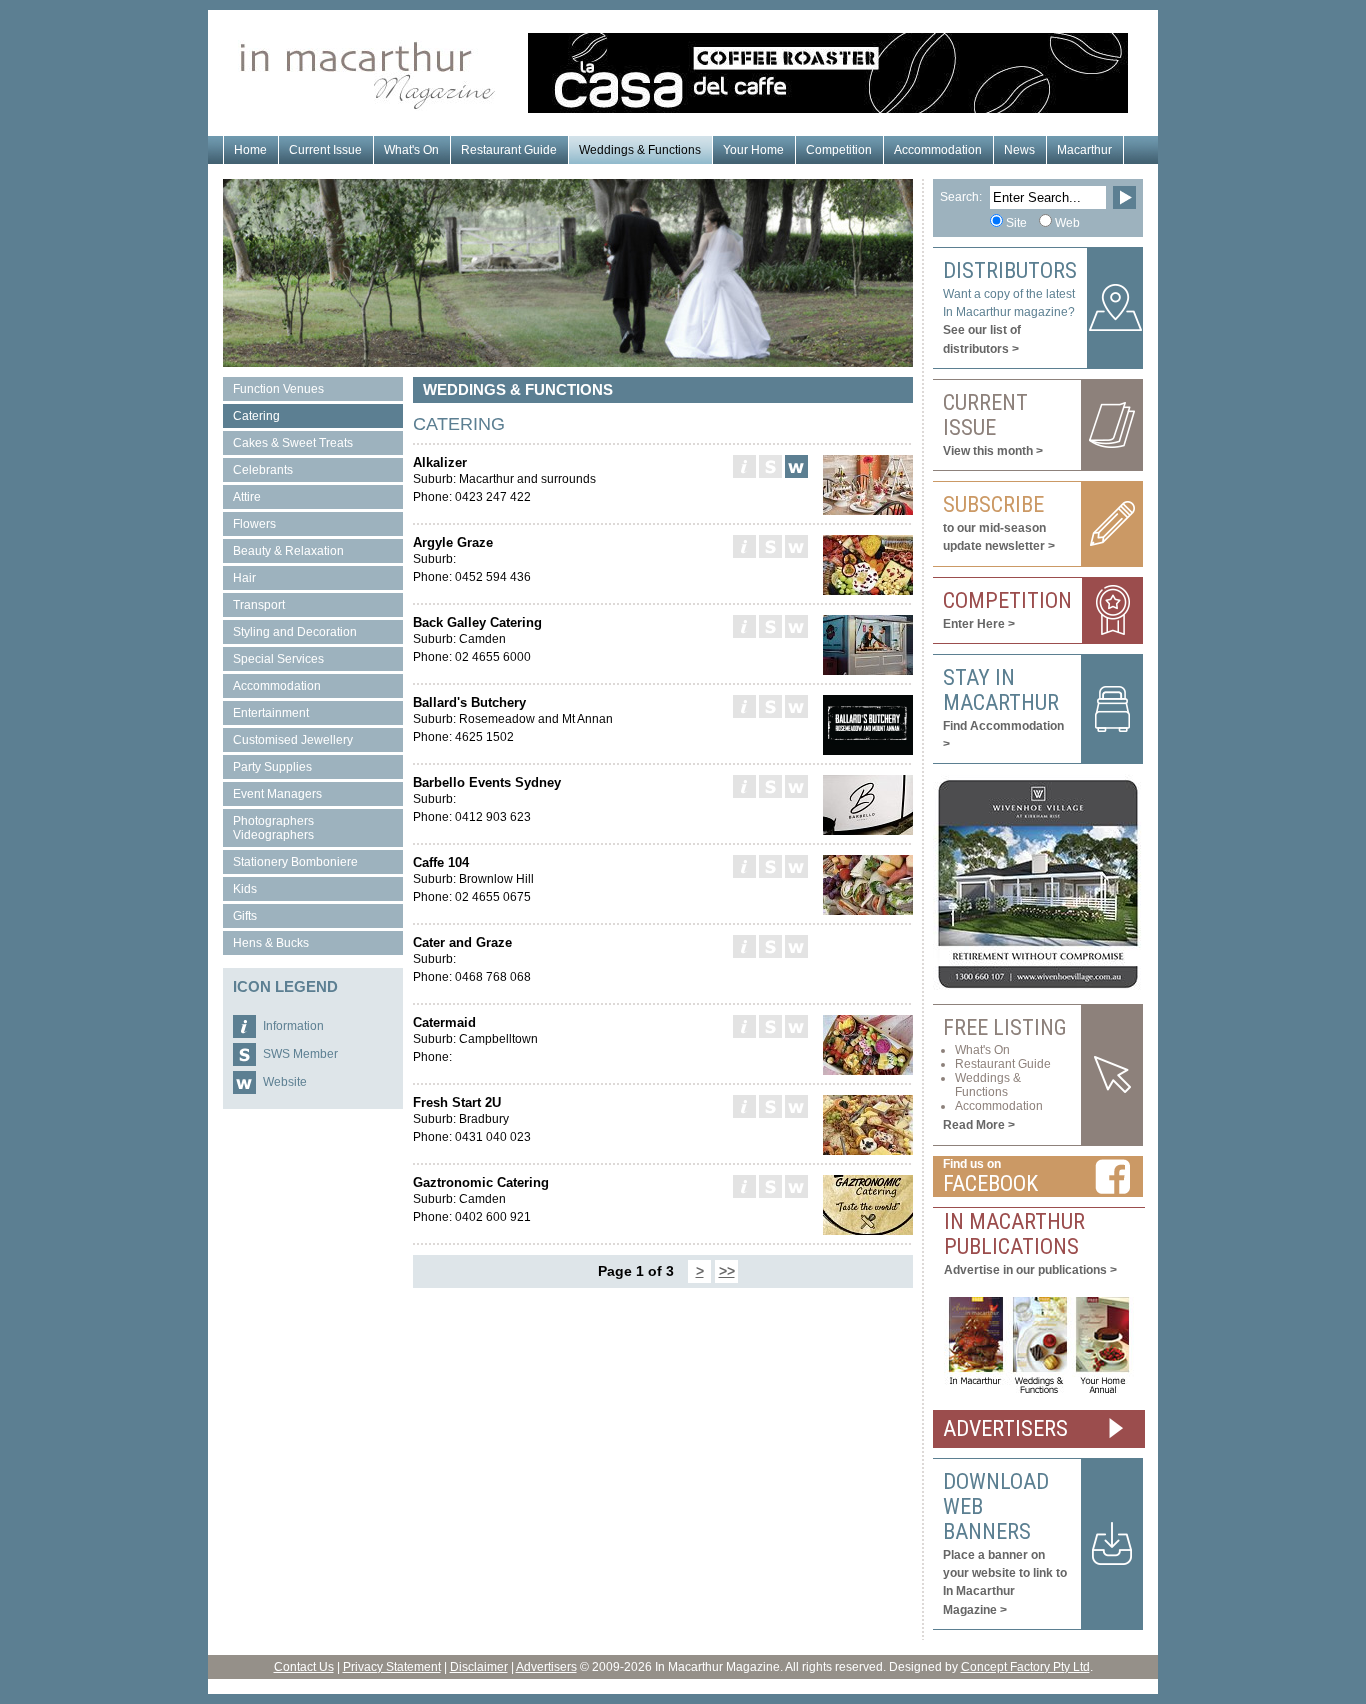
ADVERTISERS (1005, 1428)
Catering (256, 416)
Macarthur (1084, 150)
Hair (244, 578)
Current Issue (325, 150)
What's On (411, 150)
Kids (245, 889)
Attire (247, 497)
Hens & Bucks (271, 943)
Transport (259, 605)
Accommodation (938, 150)
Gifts (245, 916)
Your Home (753, 150)
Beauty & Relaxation (288, 551)
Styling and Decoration (295, 632)
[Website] (796, 466)
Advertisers (546, 1667)
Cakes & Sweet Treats (293, 443)
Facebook (990, 1183)
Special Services (278, 659)
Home (250, 150)
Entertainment (271, 713)
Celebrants (263, 470)
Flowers (254, 524)
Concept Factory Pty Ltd (1025, 1667)
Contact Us (304, 1667)
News (1019, 150)
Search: (961, 197)
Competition (839, 150)
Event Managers (277, 794)
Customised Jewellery (293, 740)
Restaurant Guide (509, 150)
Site (1016, 223)
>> (727, 1271)
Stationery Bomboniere (295, 862)
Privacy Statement (392, 1667)
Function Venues (278, 389)
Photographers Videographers (273, 828)
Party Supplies (272, 767)
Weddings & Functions (640, 150)
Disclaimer (479, 1667)
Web (1067, 223)
